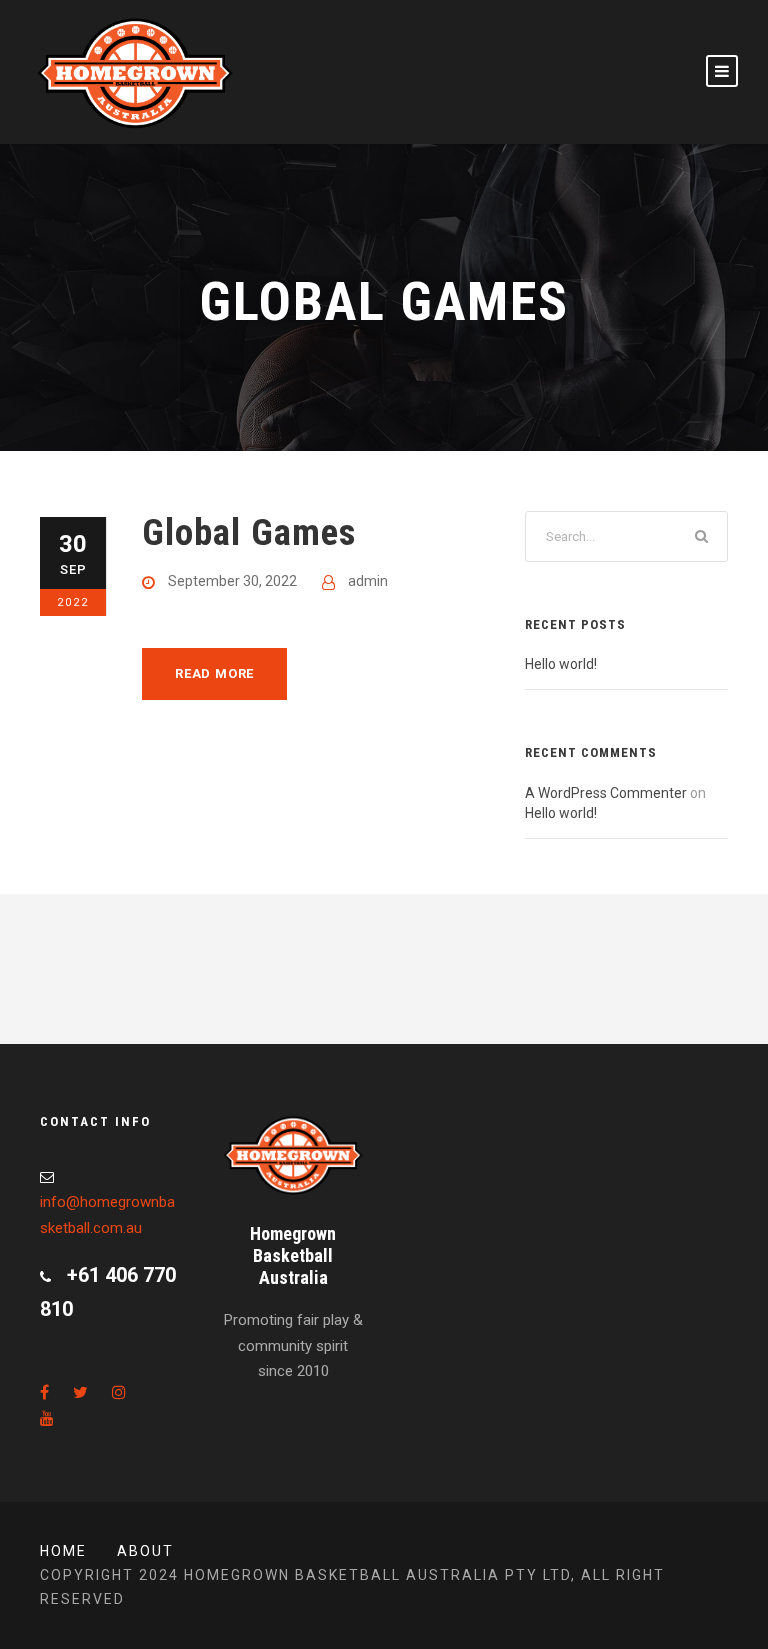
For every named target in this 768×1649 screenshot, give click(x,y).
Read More (214, 673)
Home (63, 1551)
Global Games (249, 532)
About (145, 1551)
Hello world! (561, 664)
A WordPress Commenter (606, 793)
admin (368, 581)
